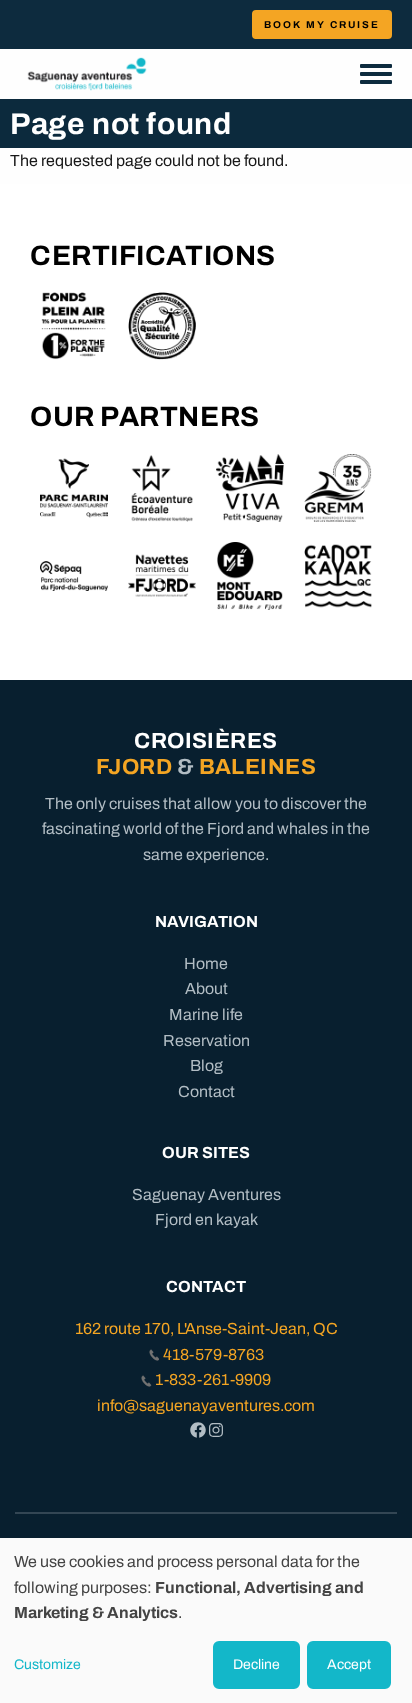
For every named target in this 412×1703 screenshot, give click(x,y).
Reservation (206, 1040)
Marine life (206, 1014)
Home (206, 963)
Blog (206, 1065)
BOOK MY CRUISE (322, 24)
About (206, 988)
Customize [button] (47, 1664)
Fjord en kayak (206, 1219)
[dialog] (206, 1620)
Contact (206, 1091)
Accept (349, 1664)
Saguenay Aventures (206, 1194)
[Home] (87, 74)
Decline (256, 1664)
